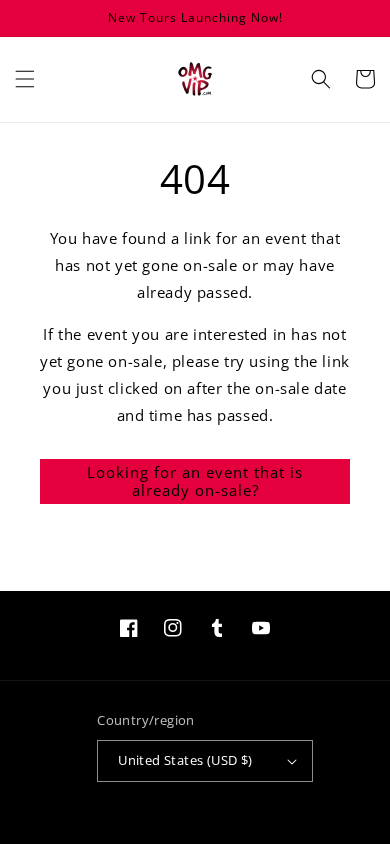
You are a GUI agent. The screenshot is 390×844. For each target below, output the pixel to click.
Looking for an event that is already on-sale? (195, 481)
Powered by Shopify (233, 835)
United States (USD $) (185, 760)
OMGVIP (168, 835)
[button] (25, 79)
